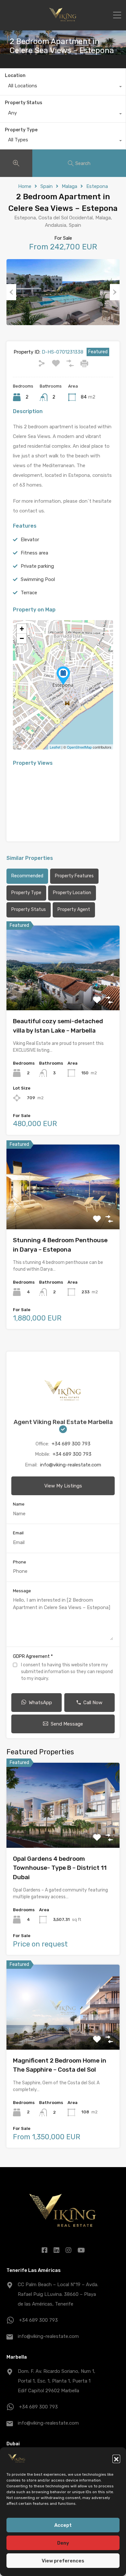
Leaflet (55, 747)
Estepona (97, 186)
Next (115, 292)
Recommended (27, 876)
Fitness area (34, 553)
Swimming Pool (38, 579)
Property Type (21, 130)
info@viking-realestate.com (71, 1465)
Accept (63, 2525)
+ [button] (22, 629)
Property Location (72, 893)
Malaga (69, 186)
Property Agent (74, 910)
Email (18, 1533)
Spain (47, 186)
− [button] (22, 638)
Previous (11, 292)
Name (19, 1504)
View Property (63, 993)
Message (22, 1591)
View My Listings (63, 1486)
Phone (20, 1562)
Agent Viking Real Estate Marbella (63, 1422)
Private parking (37, 566)
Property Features (74, 876)
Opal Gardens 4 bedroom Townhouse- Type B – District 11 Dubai (60, 1868)
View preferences (63, 2561)
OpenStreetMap (79, 747)
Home (25, 186)
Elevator (30, 540)
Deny (63, 2543)
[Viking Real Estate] (63, 23)
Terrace (29, 593)
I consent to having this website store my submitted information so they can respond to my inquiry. (67, 1672)
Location (15, 76)
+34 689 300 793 (71, 1444)
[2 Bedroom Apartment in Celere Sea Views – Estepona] (63, 676)
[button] (116, 2459)
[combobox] (63, 87)
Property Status (24, 103)
